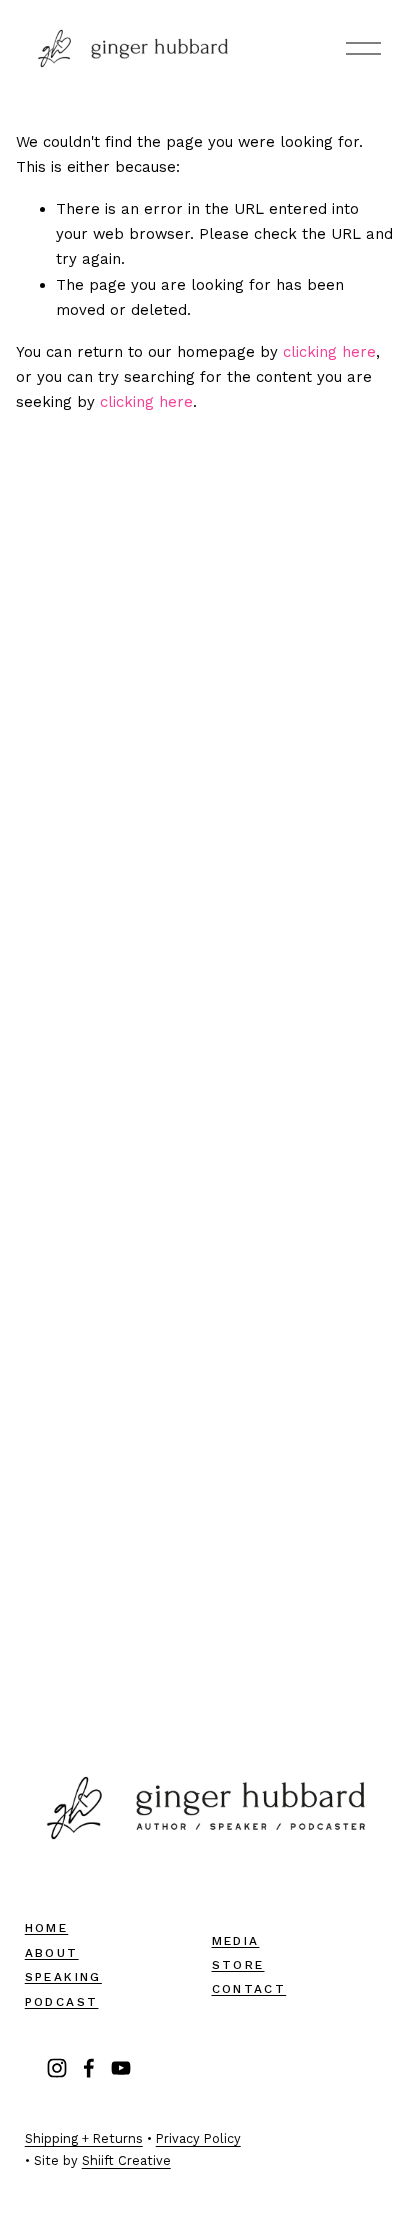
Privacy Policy (198, 2138)
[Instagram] (57, 2068)
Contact (249, 1989)
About (52, 1953)
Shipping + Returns (84, 2138)
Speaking (63, 1977)
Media (236, 1941)
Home (47, 1928)
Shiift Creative (126, 2160)
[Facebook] (89, 2068)
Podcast (62, 2002)
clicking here (329, 352)
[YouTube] (121, 2068)
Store (238, 1965)
